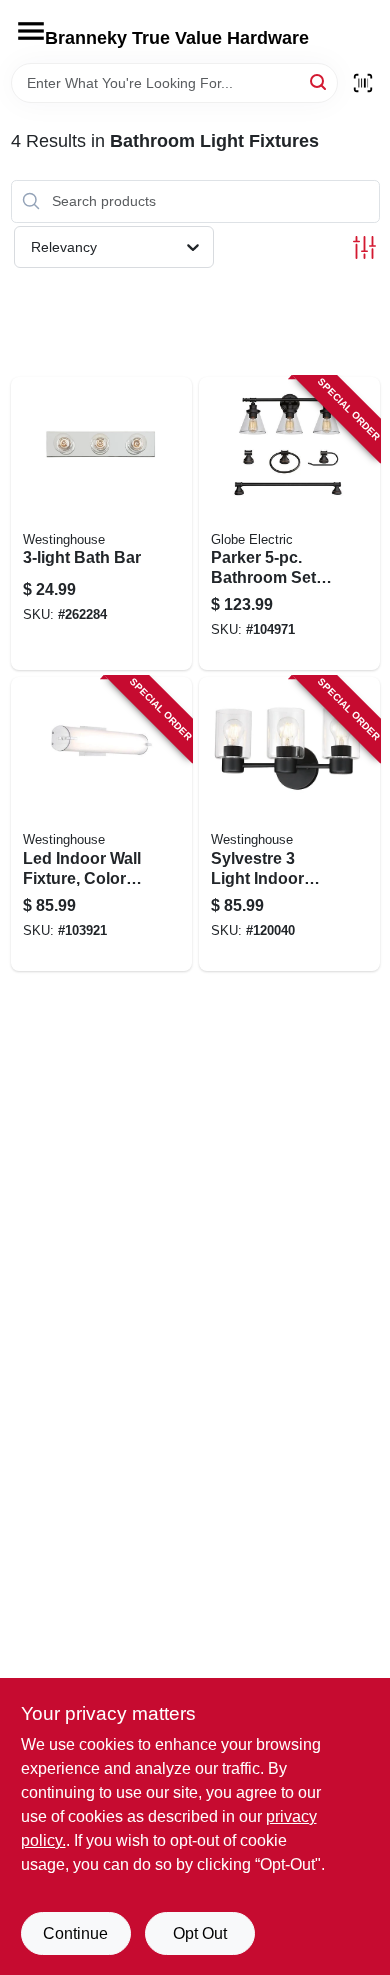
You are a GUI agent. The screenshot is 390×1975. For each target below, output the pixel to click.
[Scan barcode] (363, 83)
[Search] (319, 81)
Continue (75, 1933)
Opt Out (200, 1933)
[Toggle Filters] (364, 247)
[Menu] (31, 31)
